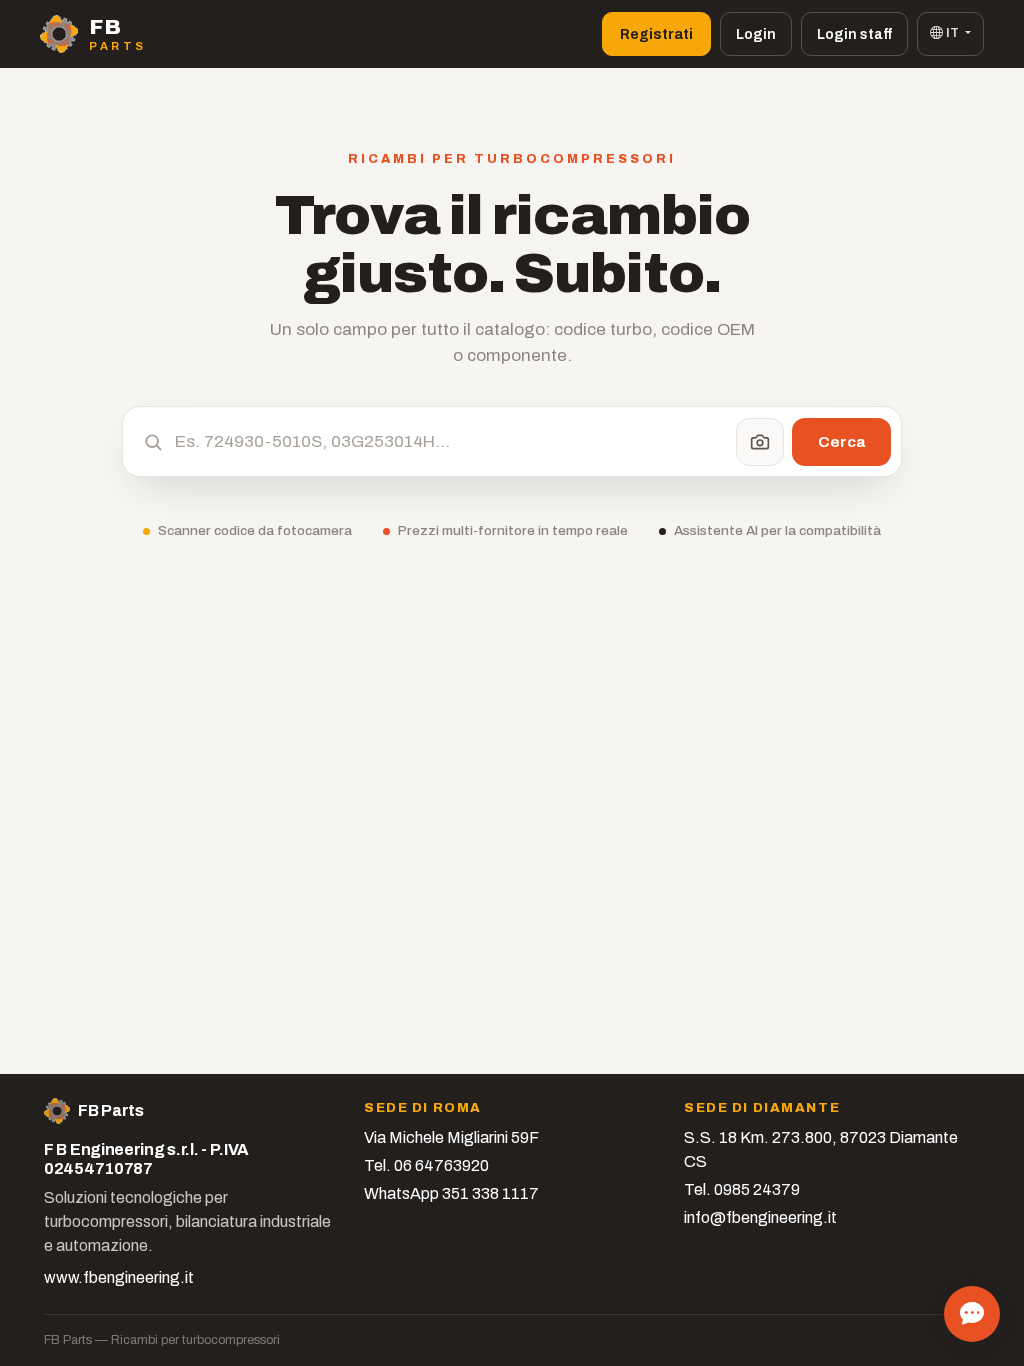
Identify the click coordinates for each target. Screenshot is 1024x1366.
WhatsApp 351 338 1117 (451, 1193)
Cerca (841, 441)
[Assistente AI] (972, 1314)
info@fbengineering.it (760, 1217)
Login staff (854, 34)
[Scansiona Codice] (760, 442)
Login (756, 34)
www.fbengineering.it (119, 1277)
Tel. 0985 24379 (742, 1189)
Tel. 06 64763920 (426, 1165)
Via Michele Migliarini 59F (451, 1137)
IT (952, 33)
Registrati (656, 34)
